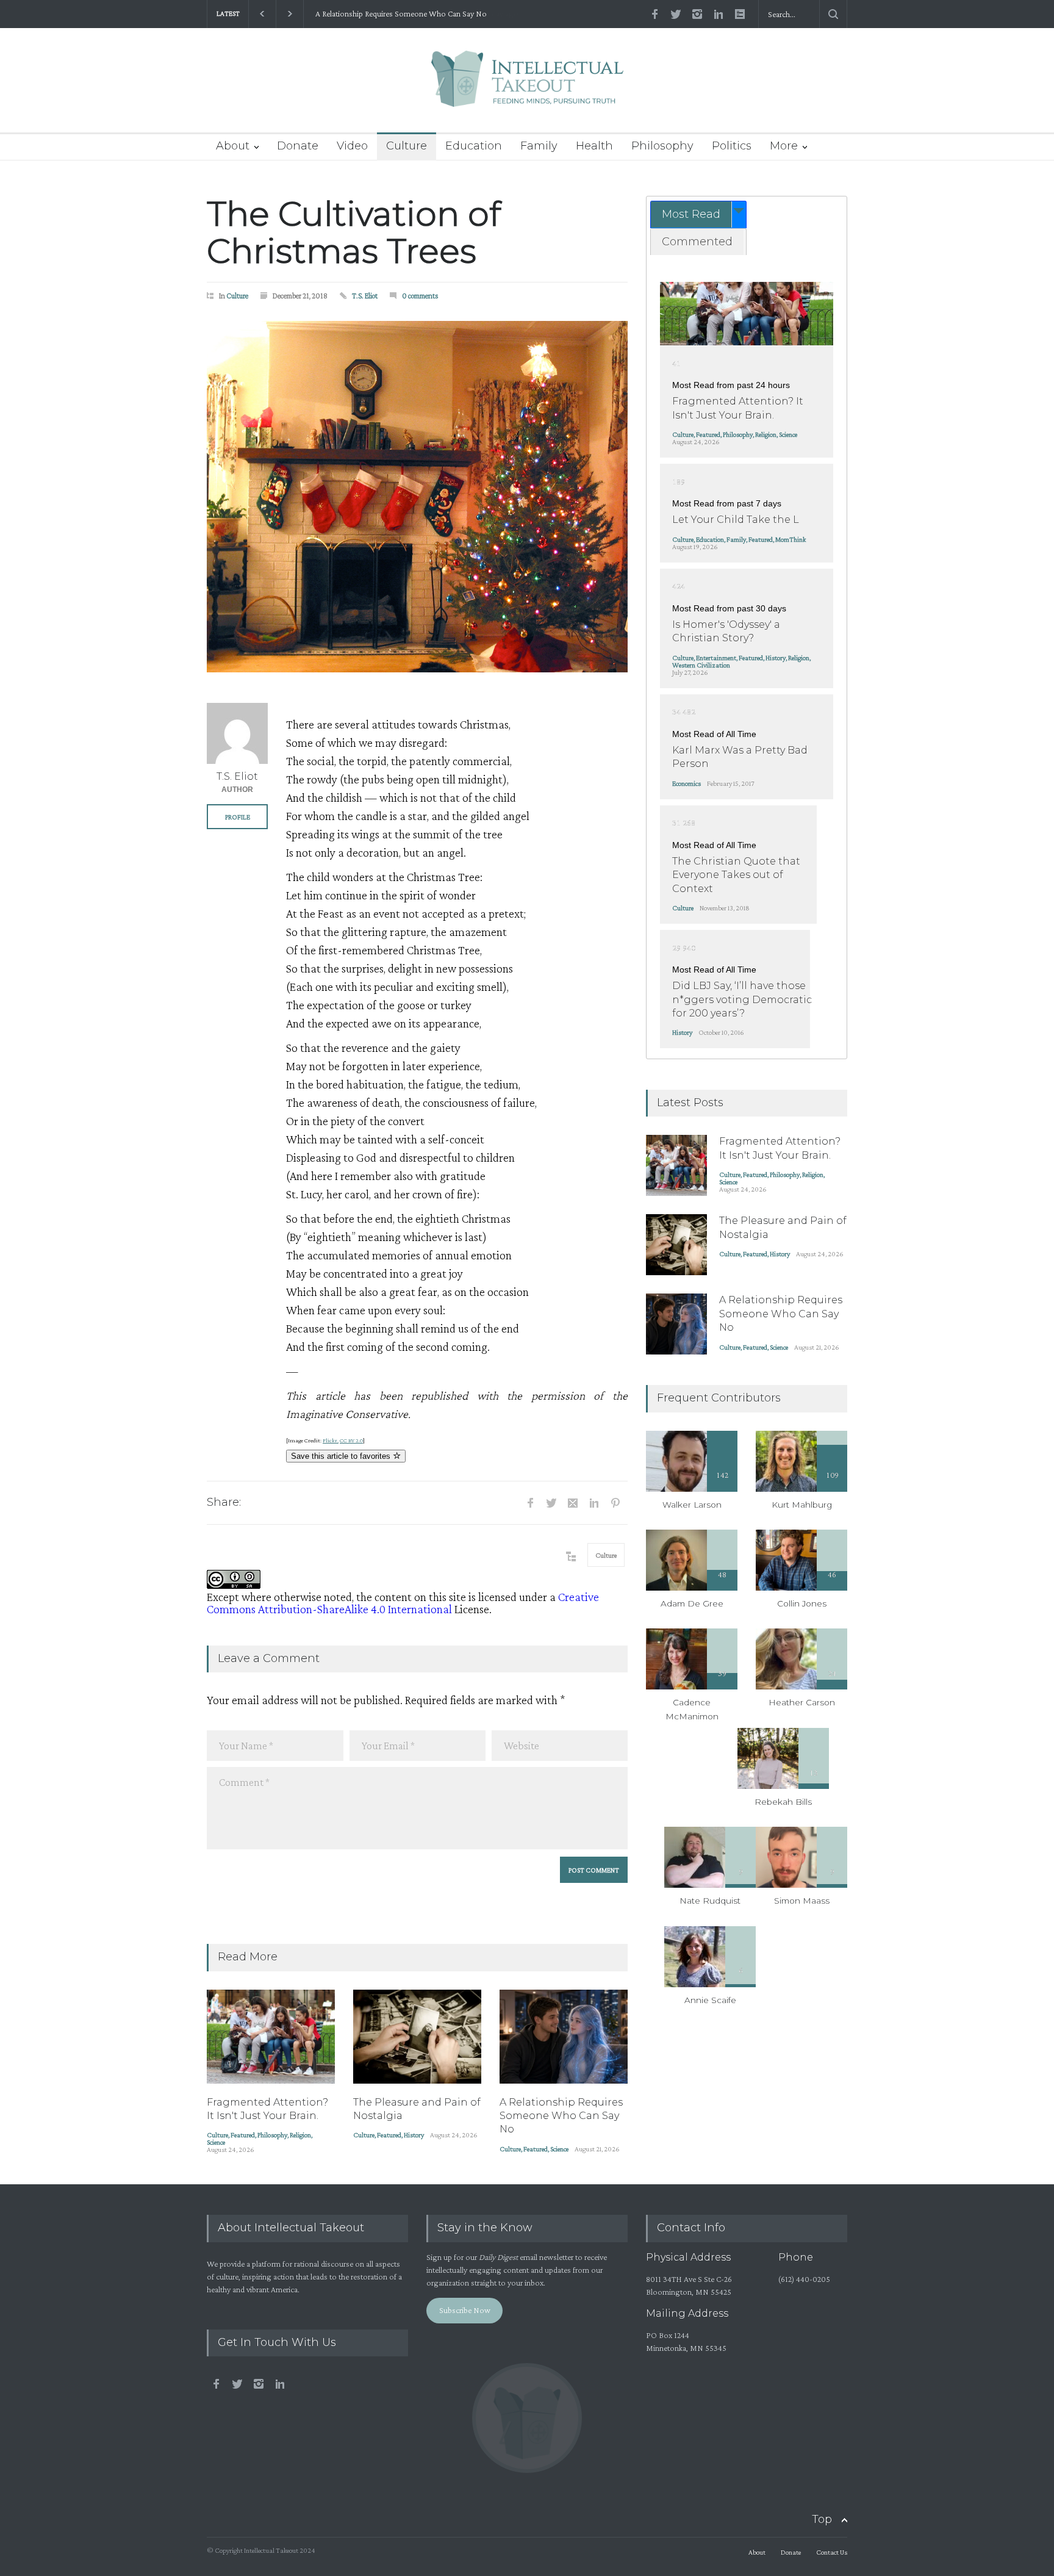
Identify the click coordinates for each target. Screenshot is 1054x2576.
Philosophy (662, 146)
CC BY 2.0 (351, 1440)
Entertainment (716, 658)
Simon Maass (802, 1901)
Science (216, 2142)
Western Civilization (701, 665)
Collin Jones (802, 1603)
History (414, 2135)
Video (352, 146)
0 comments (420, 296)
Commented (697, 242)
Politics (732, 146)
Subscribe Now (465, 2310)
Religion (300, 2135)
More (784, 146)
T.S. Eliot (365, 296)
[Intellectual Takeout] (527, 87)
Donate (298, 146)
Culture (407, 146)
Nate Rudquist (710, 1901)
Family (539, 146)
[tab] (698, 214)
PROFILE (238, 817)
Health (594, 146)
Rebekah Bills (783, 1802)
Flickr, (331, 1440)
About (233, 146)
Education (474, 146)
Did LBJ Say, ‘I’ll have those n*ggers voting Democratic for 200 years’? (742, 999)
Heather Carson (802, 1702)
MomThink (790, 539)
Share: (224, 1502)
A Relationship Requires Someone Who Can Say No (399, 14)
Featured (243, 2135)
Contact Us (832, 2552)
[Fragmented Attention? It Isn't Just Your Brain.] (271, 2037)
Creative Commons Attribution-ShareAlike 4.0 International (403, 1603)
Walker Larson (692, 1505)
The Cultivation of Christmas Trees (354, 232)
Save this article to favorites (342, 1456)
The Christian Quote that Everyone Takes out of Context (736, 875)
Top (822, 2519)
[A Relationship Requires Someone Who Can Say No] (564, 2037)
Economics (687, 783)
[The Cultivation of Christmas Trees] (417, 497)
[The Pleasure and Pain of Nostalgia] (417, 2037)
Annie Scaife (710, 2000)
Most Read (691, 214)
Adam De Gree (692, 1603)
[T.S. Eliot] (237, 733)
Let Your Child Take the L (736, 520)
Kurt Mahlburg (802, 1505)
